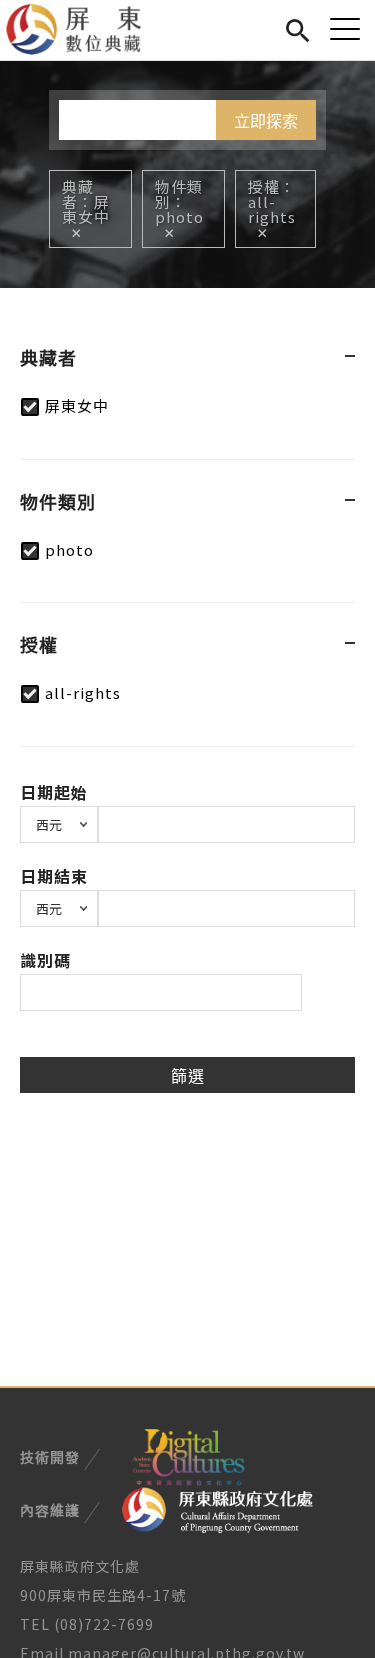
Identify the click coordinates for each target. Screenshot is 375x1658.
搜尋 (297, 27)
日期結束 (54, 876)
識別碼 (45, 960)
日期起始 (54, 792)
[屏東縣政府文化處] (217, 1509)
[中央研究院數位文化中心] (188, 1455)
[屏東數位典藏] (85, 30)
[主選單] (345, 28)
